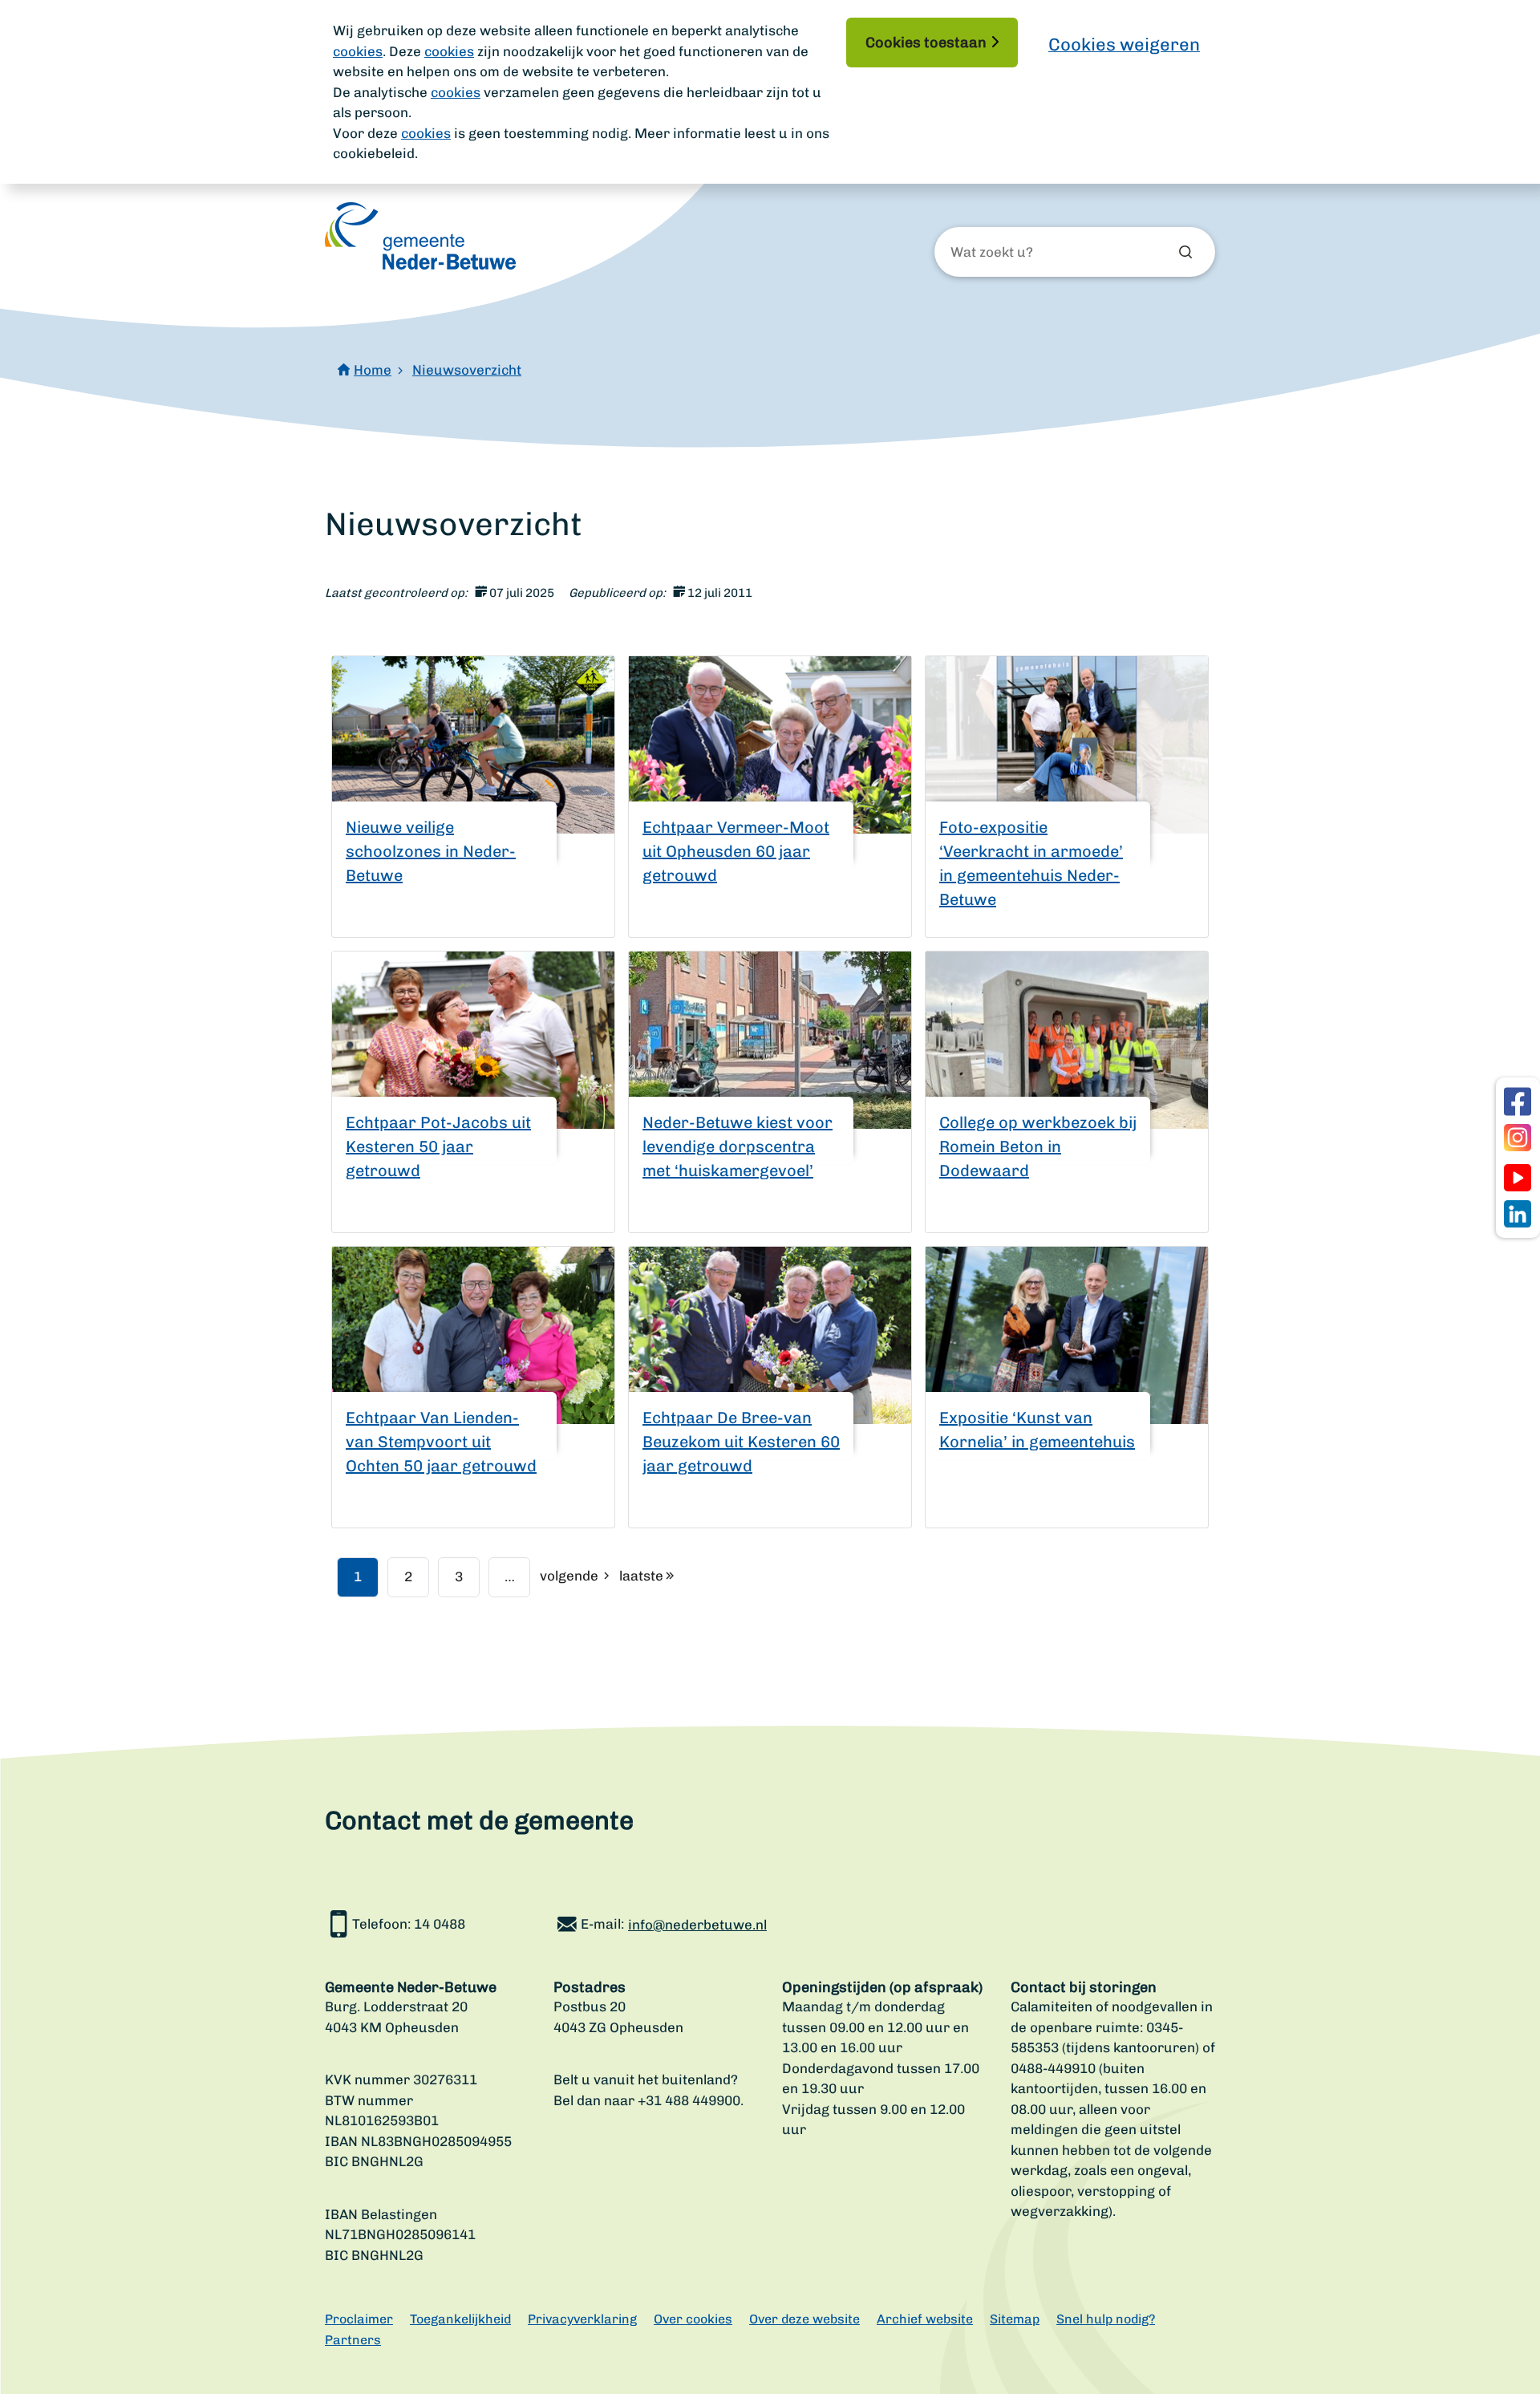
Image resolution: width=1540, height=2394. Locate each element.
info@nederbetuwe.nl (697, 1925)
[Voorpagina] (420, 236)
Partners (353, 2340)
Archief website (925, 2319)
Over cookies (693, 2319)
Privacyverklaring (582, 2319)
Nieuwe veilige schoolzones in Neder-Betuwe (431, 851)
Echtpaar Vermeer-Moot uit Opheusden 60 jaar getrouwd (736, 851)
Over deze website (804, 2319)
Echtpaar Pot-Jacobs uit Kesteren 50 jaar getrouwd (438, 1146)
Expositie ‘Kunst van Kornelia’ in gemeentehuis (1037, 1430)
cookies (358, 51)
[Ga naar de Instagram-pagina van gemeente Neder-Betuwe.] (1518, 1138)
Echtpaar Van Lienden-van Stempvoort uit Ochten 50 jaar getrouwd (441, 1442)
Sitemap (1015, 2319)
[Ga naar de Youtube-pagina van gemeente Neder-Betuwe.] (1518, 1178)
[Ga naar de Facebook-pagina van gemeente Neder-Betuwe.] (1518, 1102)
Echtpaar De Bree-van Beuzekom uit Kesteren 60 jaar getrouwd (741, 1442)
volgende (569, 1576)
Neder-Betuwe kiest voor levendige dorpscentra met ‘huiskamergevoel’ (738, 1146)
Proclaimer (359, 2319)
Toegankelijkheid (460, 2319)
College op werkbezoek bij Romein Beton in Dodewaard (1038, 1146)
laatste (641, 1576)
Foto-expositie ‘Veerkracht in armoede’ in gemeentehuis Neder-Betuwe (1031, 863)
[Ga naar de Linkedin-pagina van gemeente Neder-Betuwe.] (1518, 1214)
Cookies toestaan (926, 43)
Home (373, 370)
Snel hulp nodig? (1106, 2319)
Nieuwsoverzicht (467, 370)
